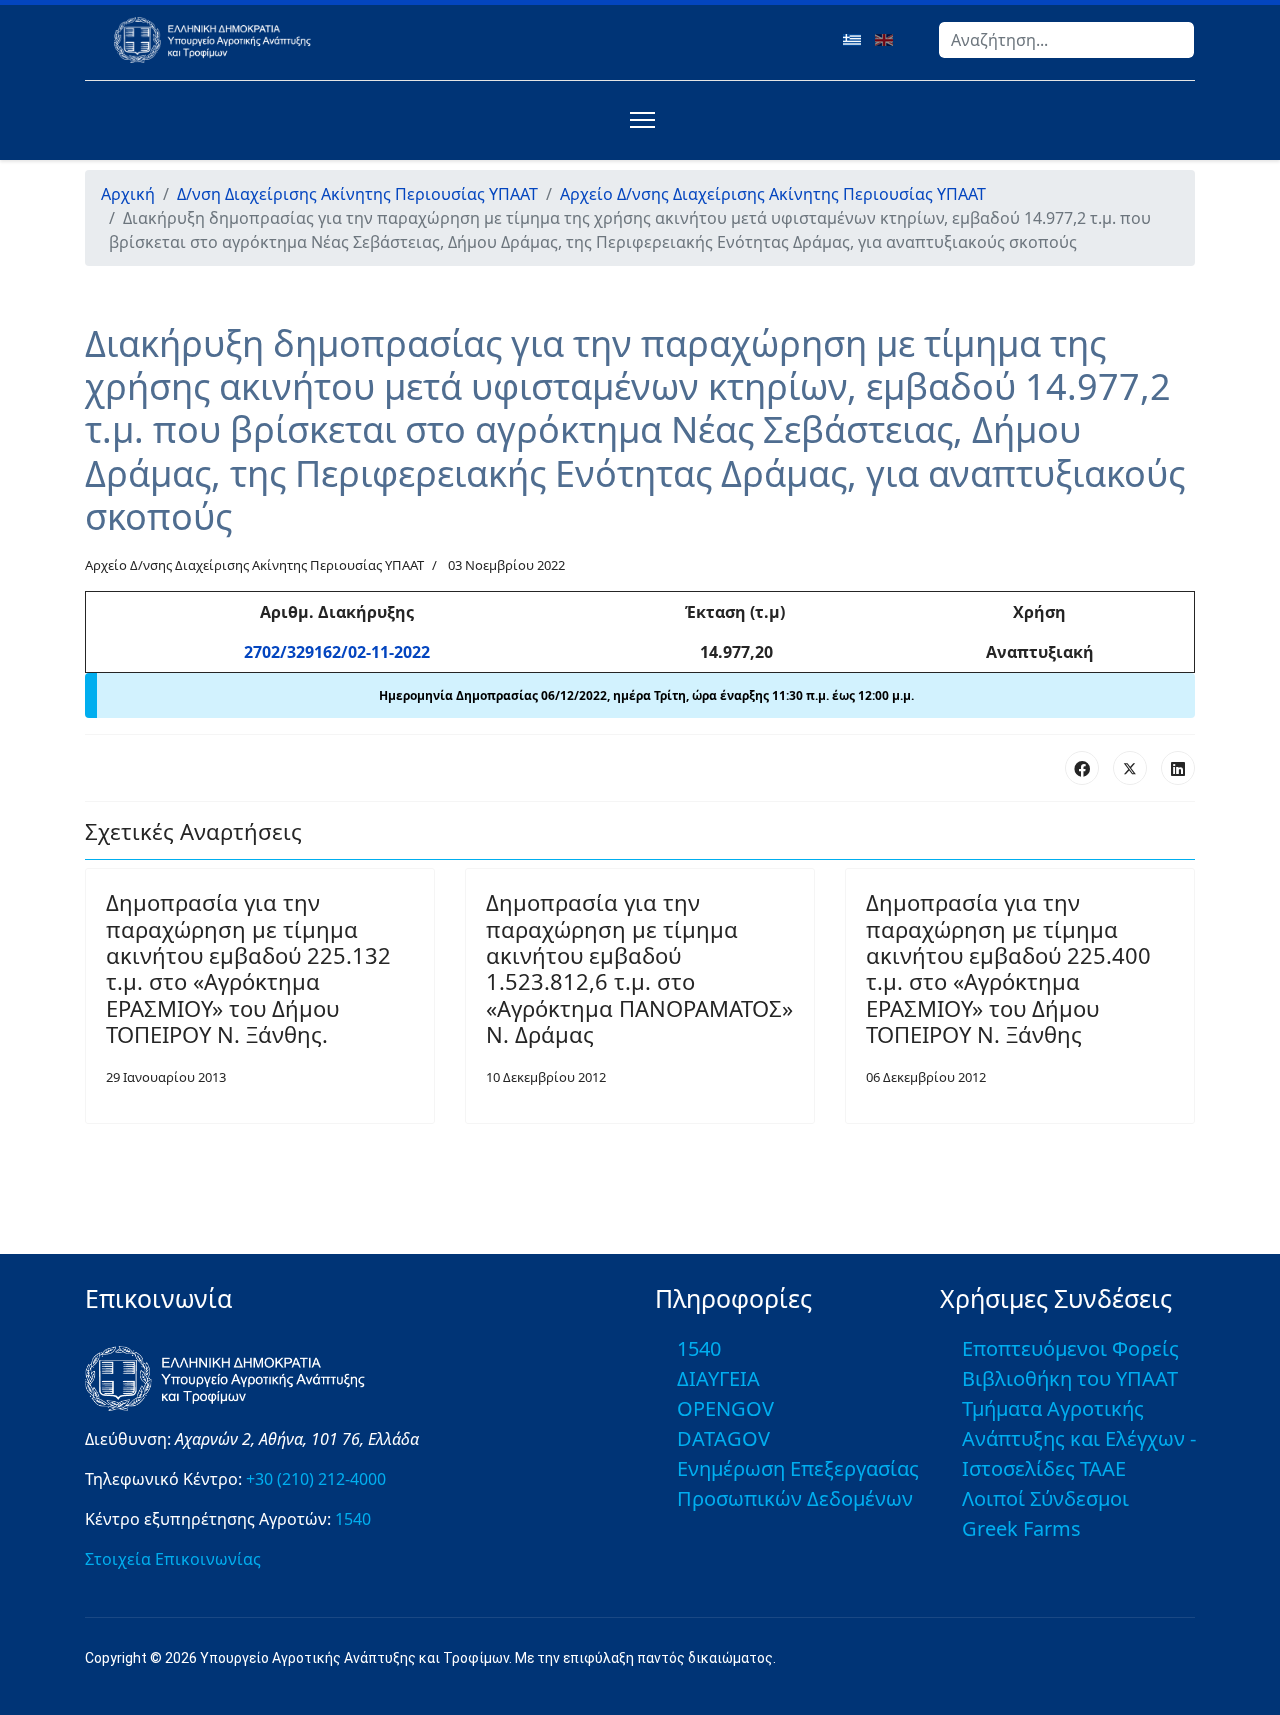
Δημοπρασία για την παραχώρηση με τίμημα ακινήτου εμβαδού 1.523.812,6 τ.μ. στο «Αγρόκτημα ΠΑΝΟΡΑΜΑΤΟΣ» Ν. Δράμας (639, 968)
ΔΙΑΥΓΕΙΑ (718, 1378)
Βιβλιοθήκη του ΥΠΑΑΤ (1070, 1378)
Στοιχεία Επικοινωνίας (173, 1559)
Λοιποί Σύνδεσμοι (1045, 1498)
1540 (353, 1519)
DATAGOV (723, 1438)
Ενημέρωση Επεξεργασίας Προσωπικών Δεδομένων (798, 1483)
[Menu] (638, 120)
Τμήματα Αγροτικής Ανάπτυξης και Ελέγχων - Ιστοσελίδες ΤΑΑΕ (1079, 1438)
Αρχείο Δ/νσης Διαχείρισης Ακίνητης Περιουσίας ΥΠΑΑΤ (254, 565)
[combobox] (1066, 40)
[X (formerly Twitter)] (1130, 768)
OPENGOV (725, 1408)
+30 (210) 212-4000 (316, 1479)
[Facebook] (1082, 768)
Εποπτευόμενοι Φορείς (1070, 1348)
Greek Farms (1021, 1528)
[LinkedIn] (1178, 768)
